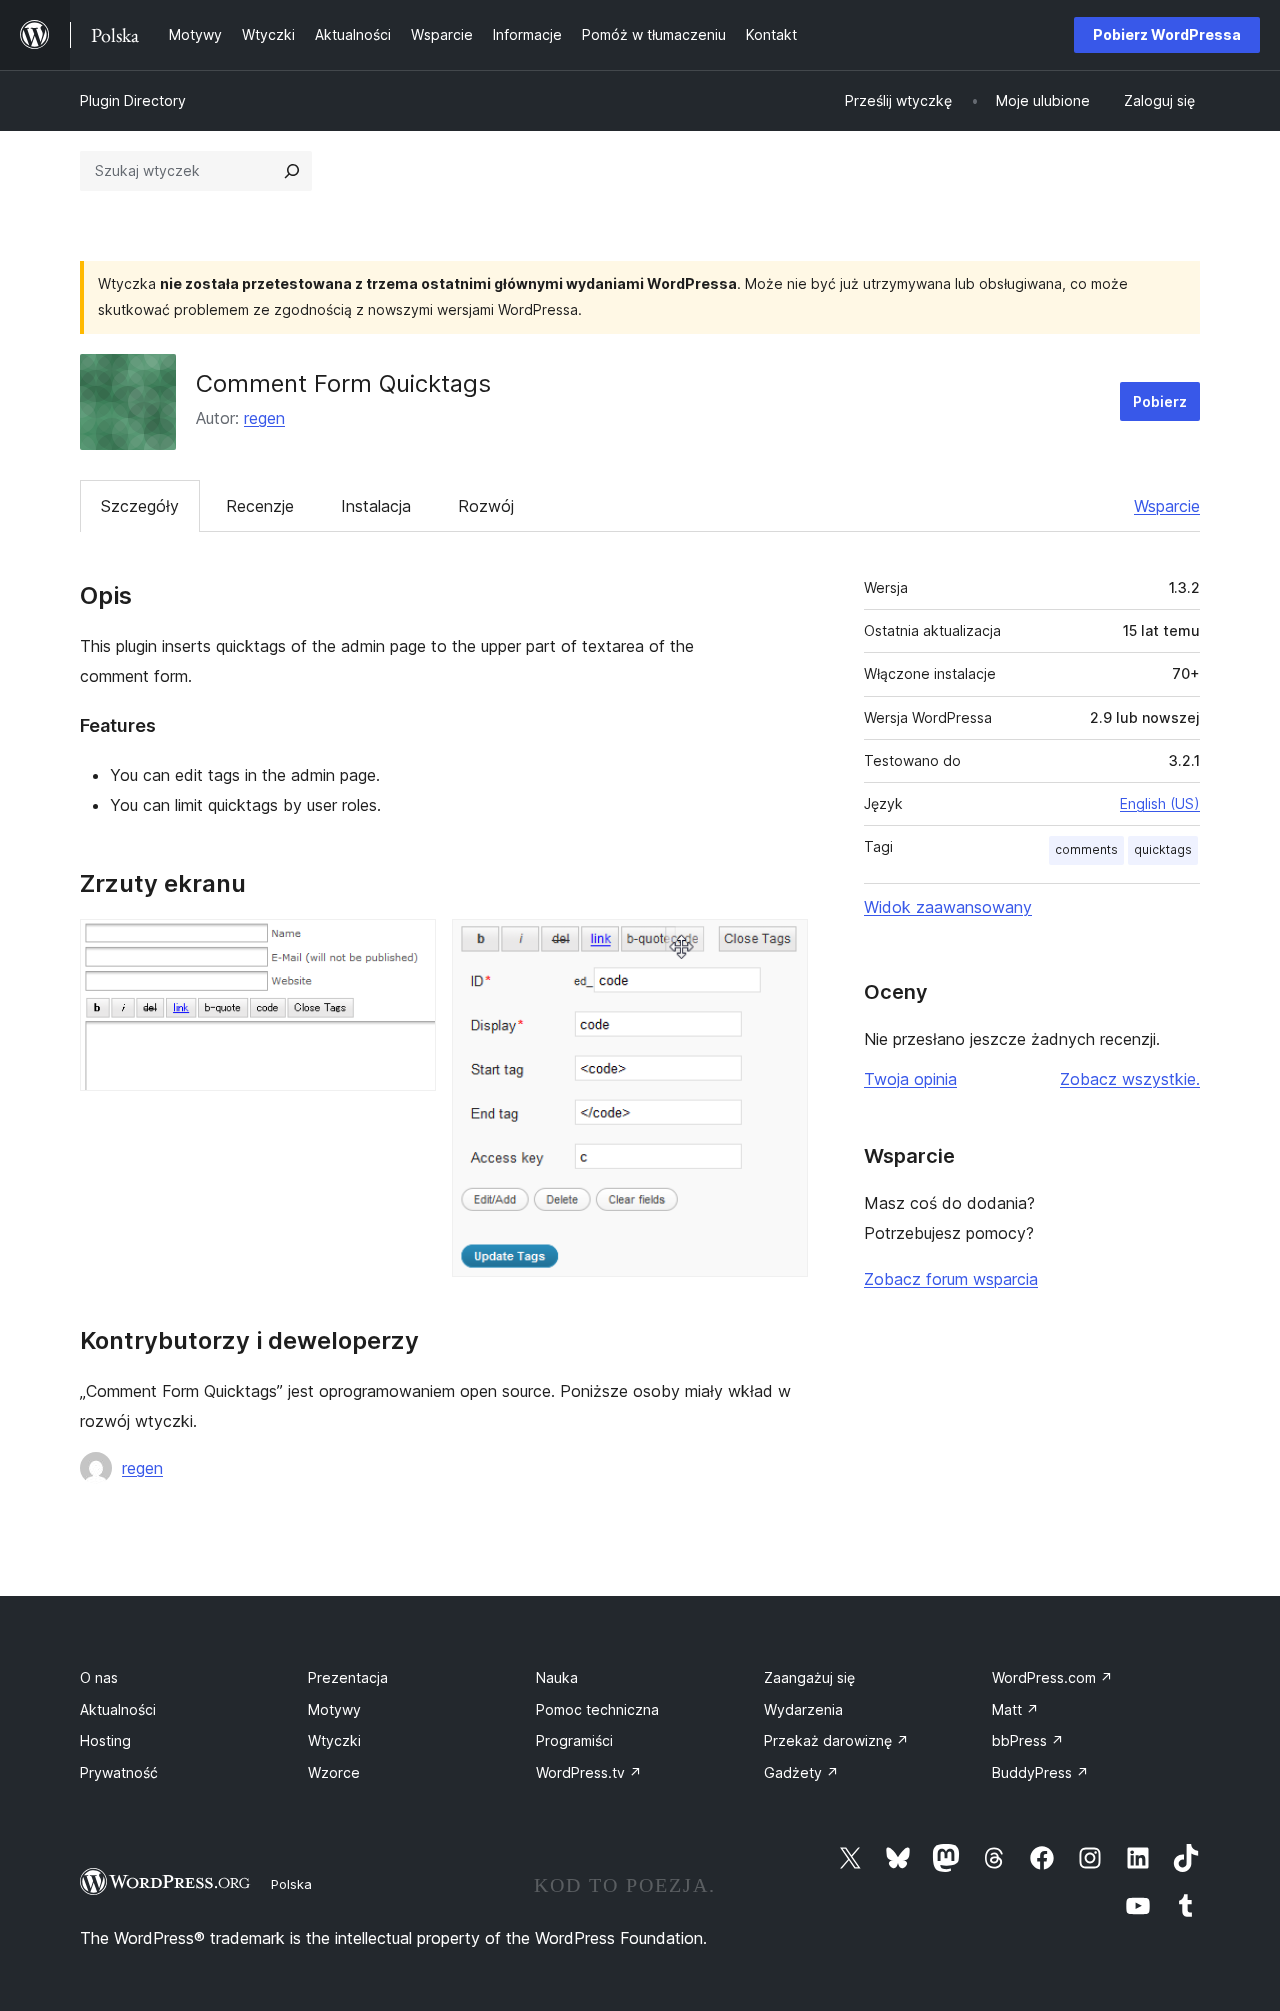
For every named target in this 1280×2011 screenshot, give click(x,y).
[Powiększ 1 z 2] (409, 946)
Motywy (334, 1709)
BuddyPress (1040, 1772)
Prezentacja (348, 1677)
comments (1086, 849)
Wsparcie (1167, 506)
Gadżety (801, 1772)
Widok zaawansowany (948, 907)
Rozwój (486, 506)
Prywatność (119, 1772)
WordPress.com (1052, 1677)
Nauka (557, 1677)
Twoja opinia (910, 1079)
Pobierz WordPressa (1167, 34)
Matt (1015, 1709)
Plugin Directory (133, 100)
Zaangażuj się (809, 1677)
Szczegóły (140, 506)
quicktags (1163, 849)
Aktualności (118, 1709)
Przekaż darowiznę (836, 1740)
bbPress (1028, 1740)
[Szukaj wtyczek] (292, 171)
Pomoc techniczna (597, 1709)
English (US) (1160, 803)
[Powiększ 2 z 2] (781, 946)
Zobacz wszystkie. (1130, 1079)
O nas (99, 1677)
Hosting (105, 1740)
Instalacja (376, 506)
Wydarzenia (803, 1709)
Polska (291, 1884)
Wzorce (334, 1772)
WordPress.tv (589, 1772)
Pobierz (1160, 401)
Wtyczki (334, 1740)
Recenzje (260, 506)
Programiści (574, 1740)
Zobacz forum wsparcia (951, 1279)
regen (264, 418)
